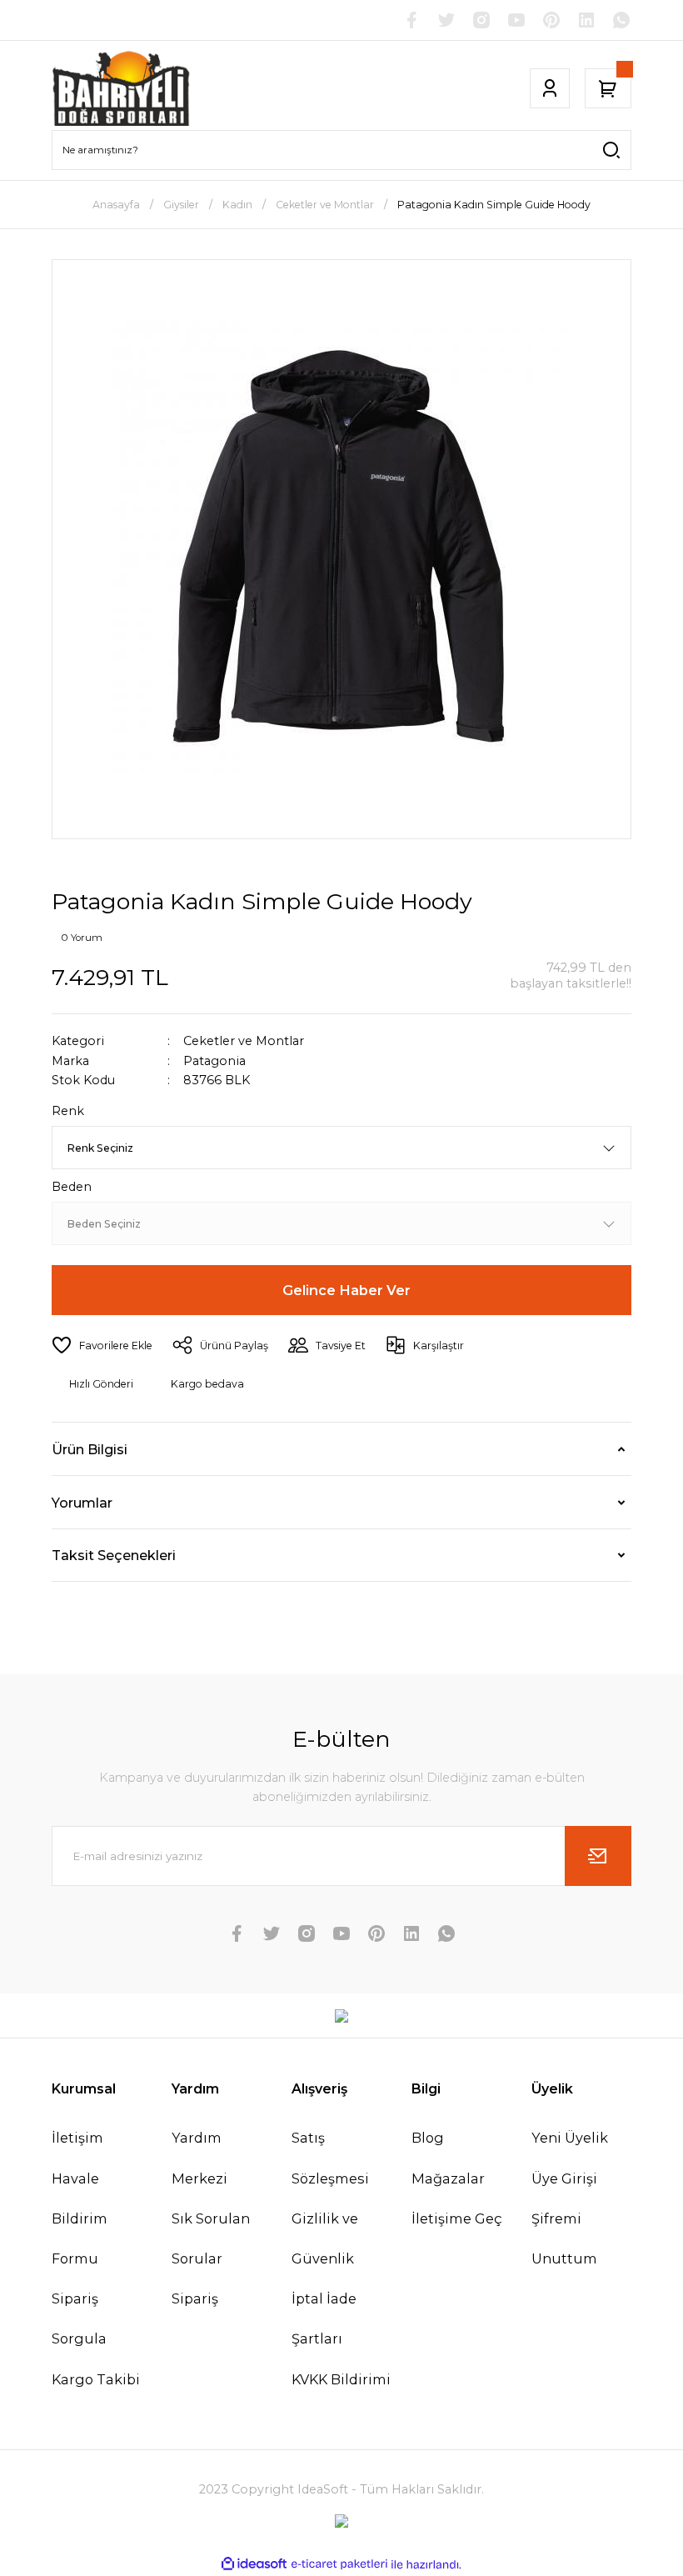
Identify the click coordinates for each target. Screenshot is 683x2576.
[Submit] (598, 1856)
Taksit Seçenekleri (114, 1555)
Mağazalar (448, 2178)
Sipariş (195, 2298)
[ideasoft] (254, 2564)
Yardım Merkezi (199, 2158)
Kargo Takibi (96, 2379)
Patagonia (214, 1061)
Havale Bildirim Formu (80, 2218)
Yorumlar (82, 1503)
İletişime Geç (457, 2218)
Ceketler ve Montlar (244, 1041)
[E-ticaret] (339, 2565)
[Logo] (122, 88)
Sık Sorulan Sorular (211, 2238)
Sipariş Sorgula (79, 2318)
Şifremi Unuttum (564, 2238)
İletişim (77, 2138)
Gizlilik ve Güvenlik (325, 2238)
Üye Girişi (564, 2178)
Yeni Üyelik (570, 2138)
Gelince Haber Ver (346, 1290)
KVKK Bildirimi (341, 2379)
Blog (428, 2138)
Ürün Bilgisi (90, 1449)
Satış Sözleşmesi (330, 2158)
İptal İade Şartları (324, 2318)
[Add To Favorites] (102, 1345)
